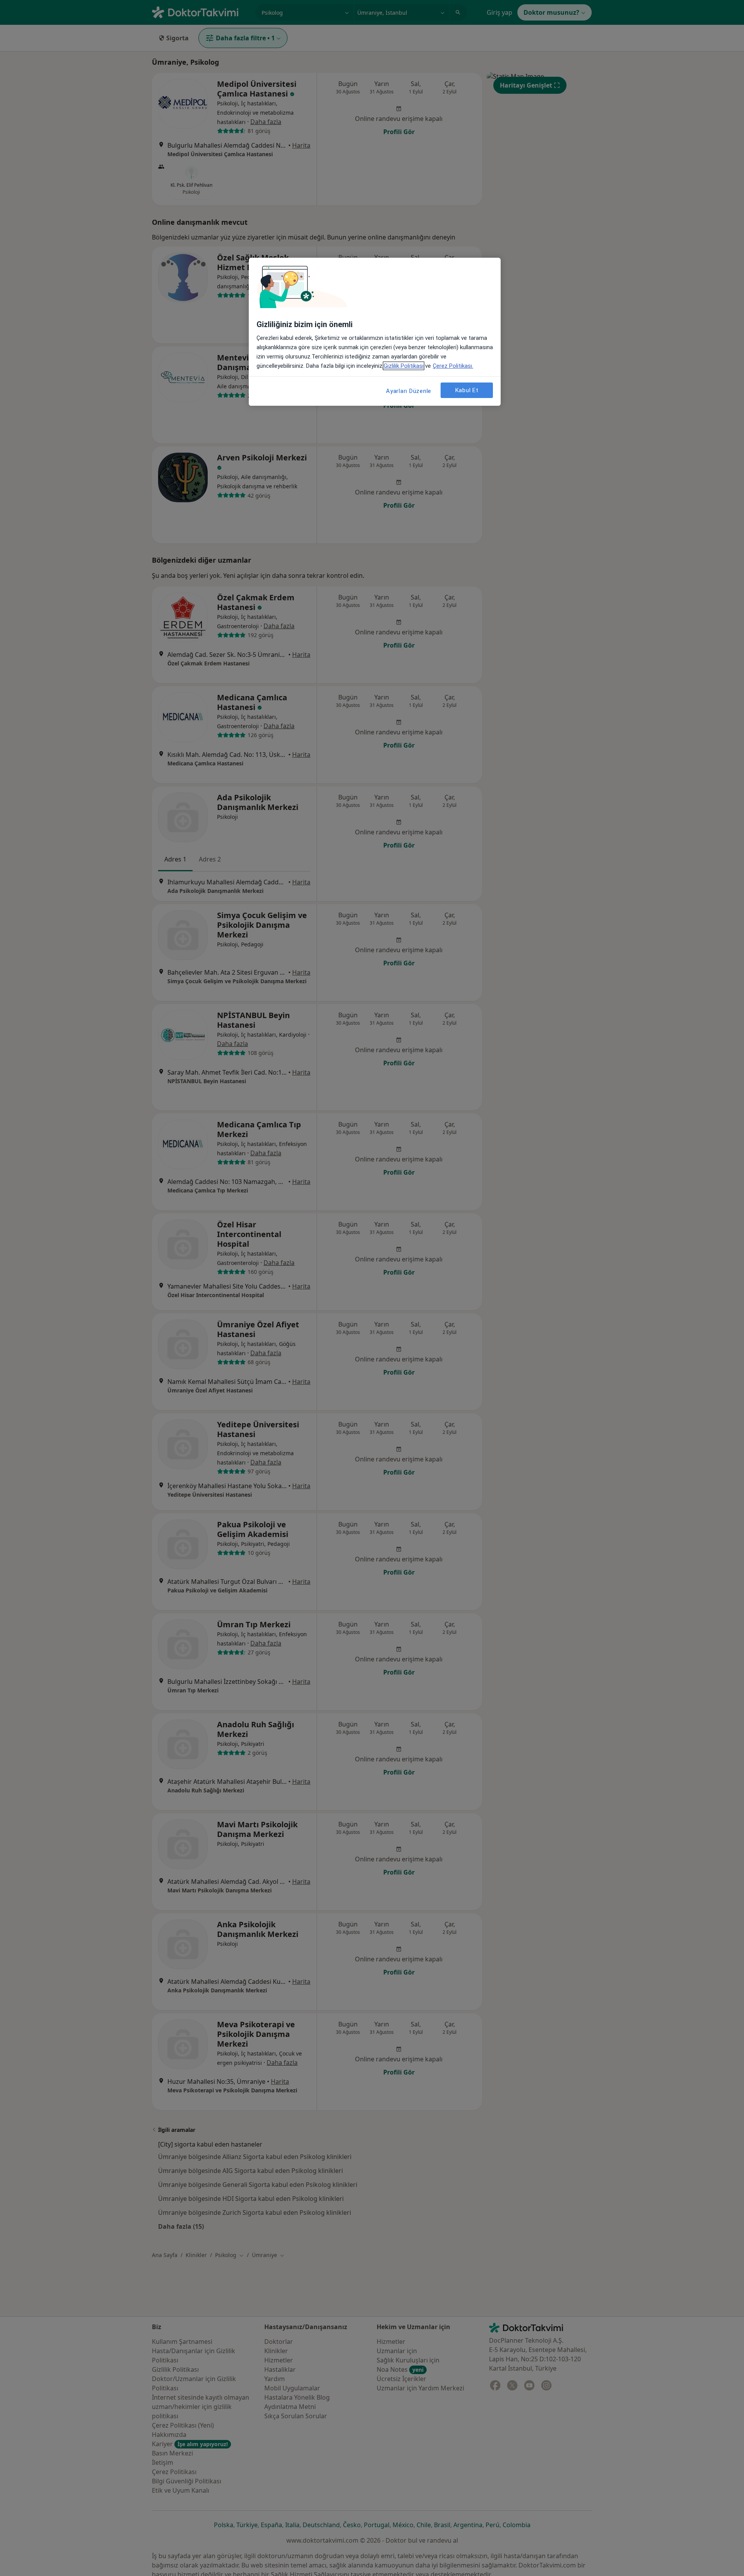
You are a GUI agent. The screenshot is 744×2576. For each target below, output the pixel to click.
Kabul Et (467, 390)
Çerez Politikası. (453, 366)
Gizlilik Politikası (404, 366)
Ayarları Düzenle (409, 391)
